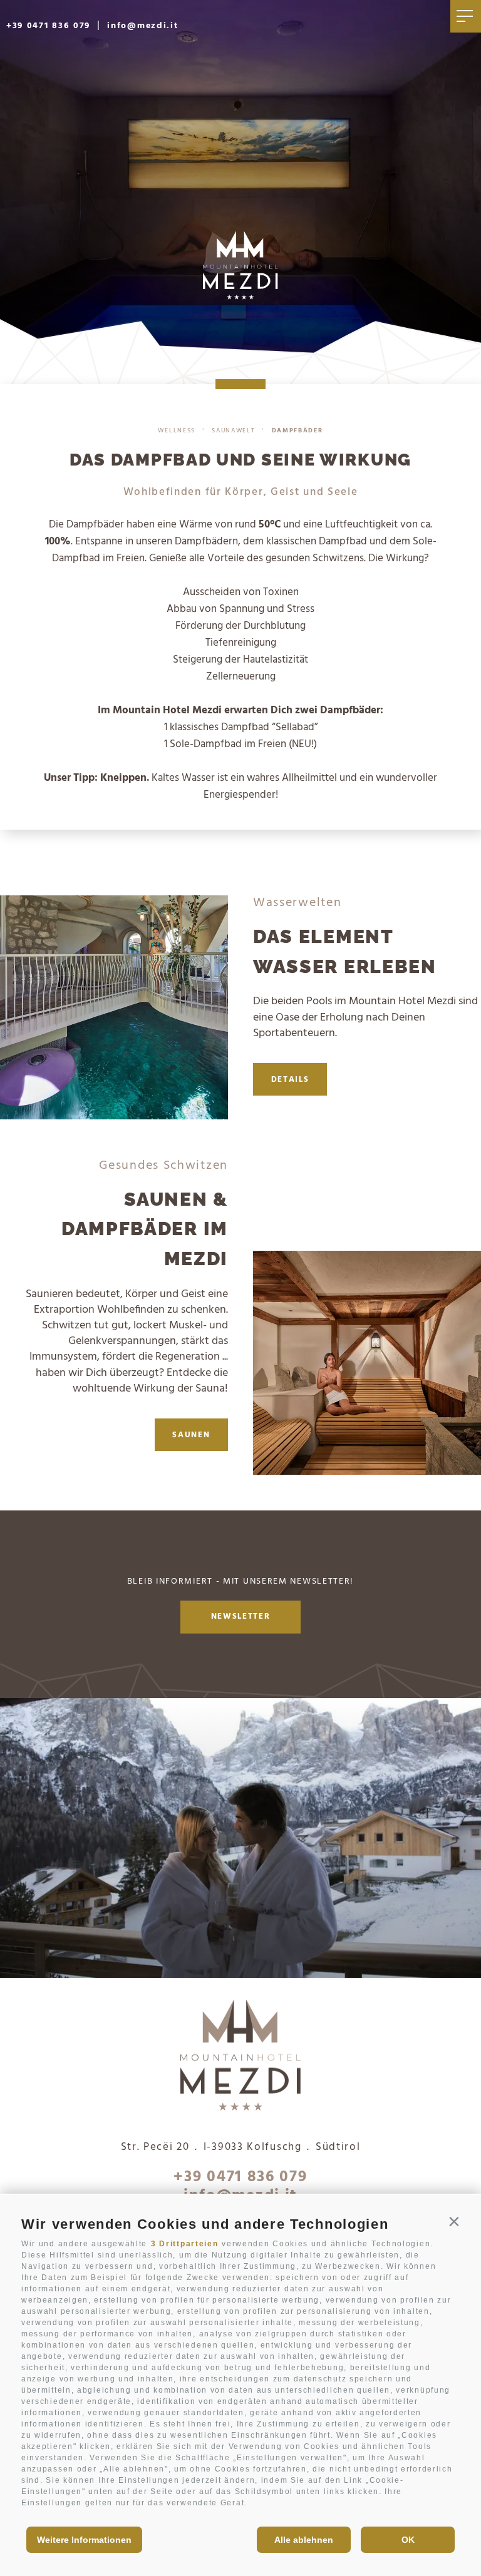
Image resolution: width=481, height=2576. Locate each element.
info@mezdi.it (142, 26)
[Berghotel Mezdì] (240, 2058)
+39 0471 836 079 (48, 26)
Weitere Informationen (84, 2540)
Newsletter (241, 1617)
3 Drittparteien (185, 2244)
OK (408, 2540)
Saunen (191, 1435)
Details (290, 1080)
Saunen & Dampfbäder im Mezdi (145, 1229)
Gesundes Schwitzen (163, 1166)
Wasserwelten (297, 903)
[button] (454, 2222)
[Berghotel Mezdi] (240, 265)
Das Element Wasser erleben (345, 951)
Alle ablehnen (304, 2540)
